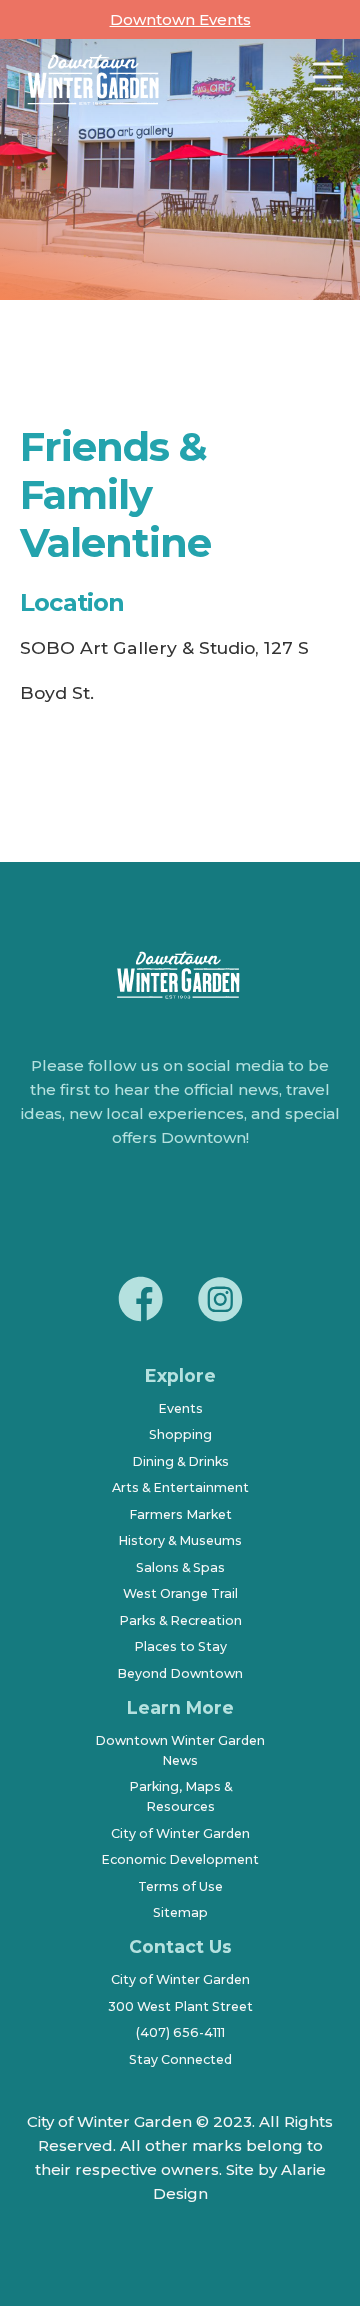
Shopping (180, 1434)
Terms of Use (180, 1886)
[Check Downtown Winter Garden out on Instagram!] (220, 1302)
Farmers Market (180, 1514)
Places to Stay (180, 1646)
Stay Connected (180, 2059)
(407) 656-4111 (180, 2032)
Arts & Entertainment (180, 1487)
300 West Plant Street (180, 2006)
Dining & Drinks (180, 1461)
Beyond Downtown (180, 1673)
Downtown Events (180, 19)
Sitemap (180, 1912)
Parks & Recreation (180, 1620)
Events (180, 1408)
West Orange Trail (180, 1593)
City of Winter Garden (180, 1833)
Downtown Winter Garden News (180, 1750)
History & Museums (180, 1540)
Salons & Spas (180, 1567)
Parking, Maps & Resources (180, 1796)
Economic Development (180, 1859)
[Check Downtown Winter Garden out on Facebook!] (140, 1302)
